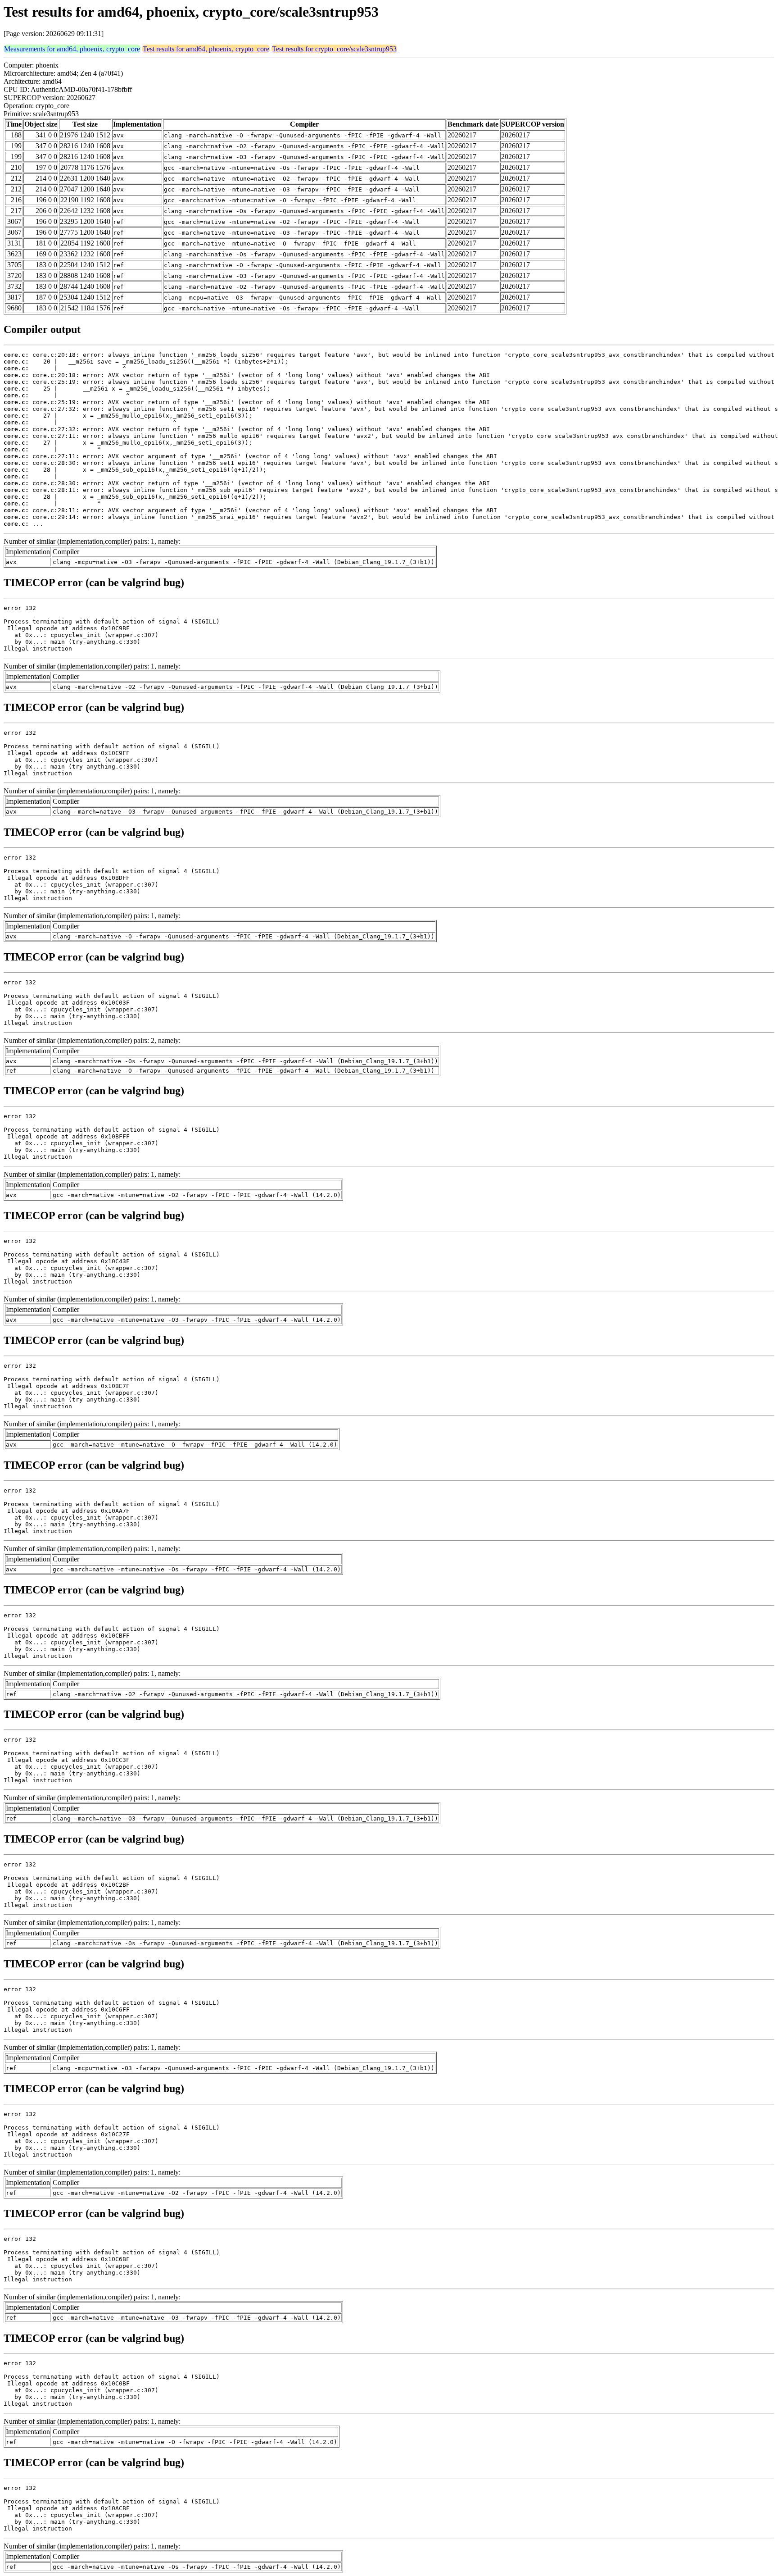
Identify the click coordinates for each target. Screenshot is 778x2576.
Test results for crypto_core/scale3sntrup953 (334, 49)
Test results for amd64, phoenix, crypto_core (206, 49)
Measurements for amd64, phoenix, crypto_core (72, 49)
